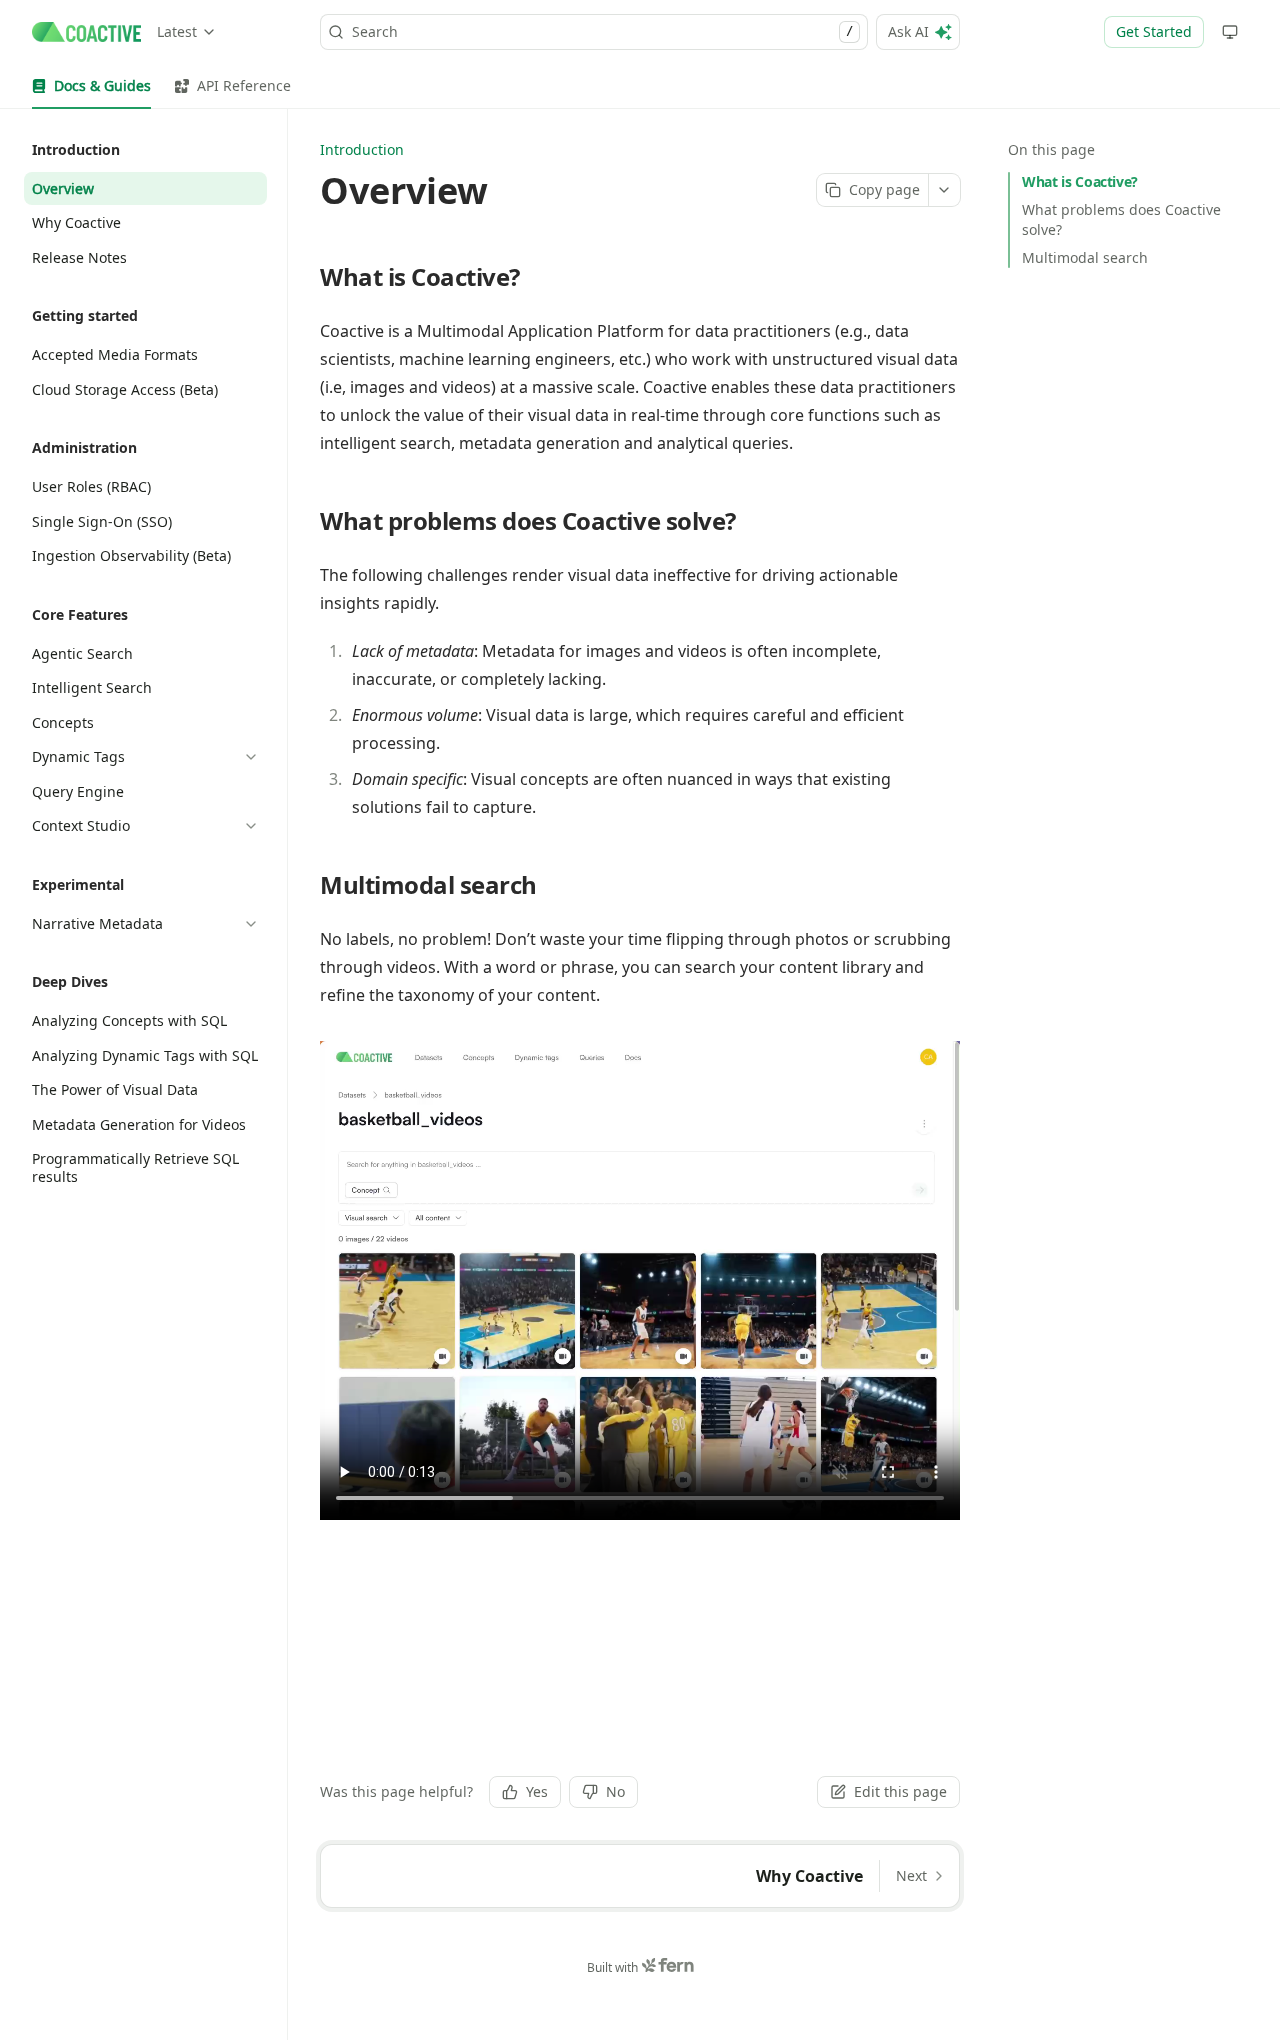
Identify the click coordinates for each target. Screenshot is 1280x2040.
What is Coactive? (1080, 181)
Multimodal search (1085, 257)
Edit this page (900, 1791)
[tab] (91, 86)
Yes (537, 1791)
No (615, 1791)
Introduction (362, 149)
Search (602, 31)
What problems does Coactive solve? (1121, 219)
